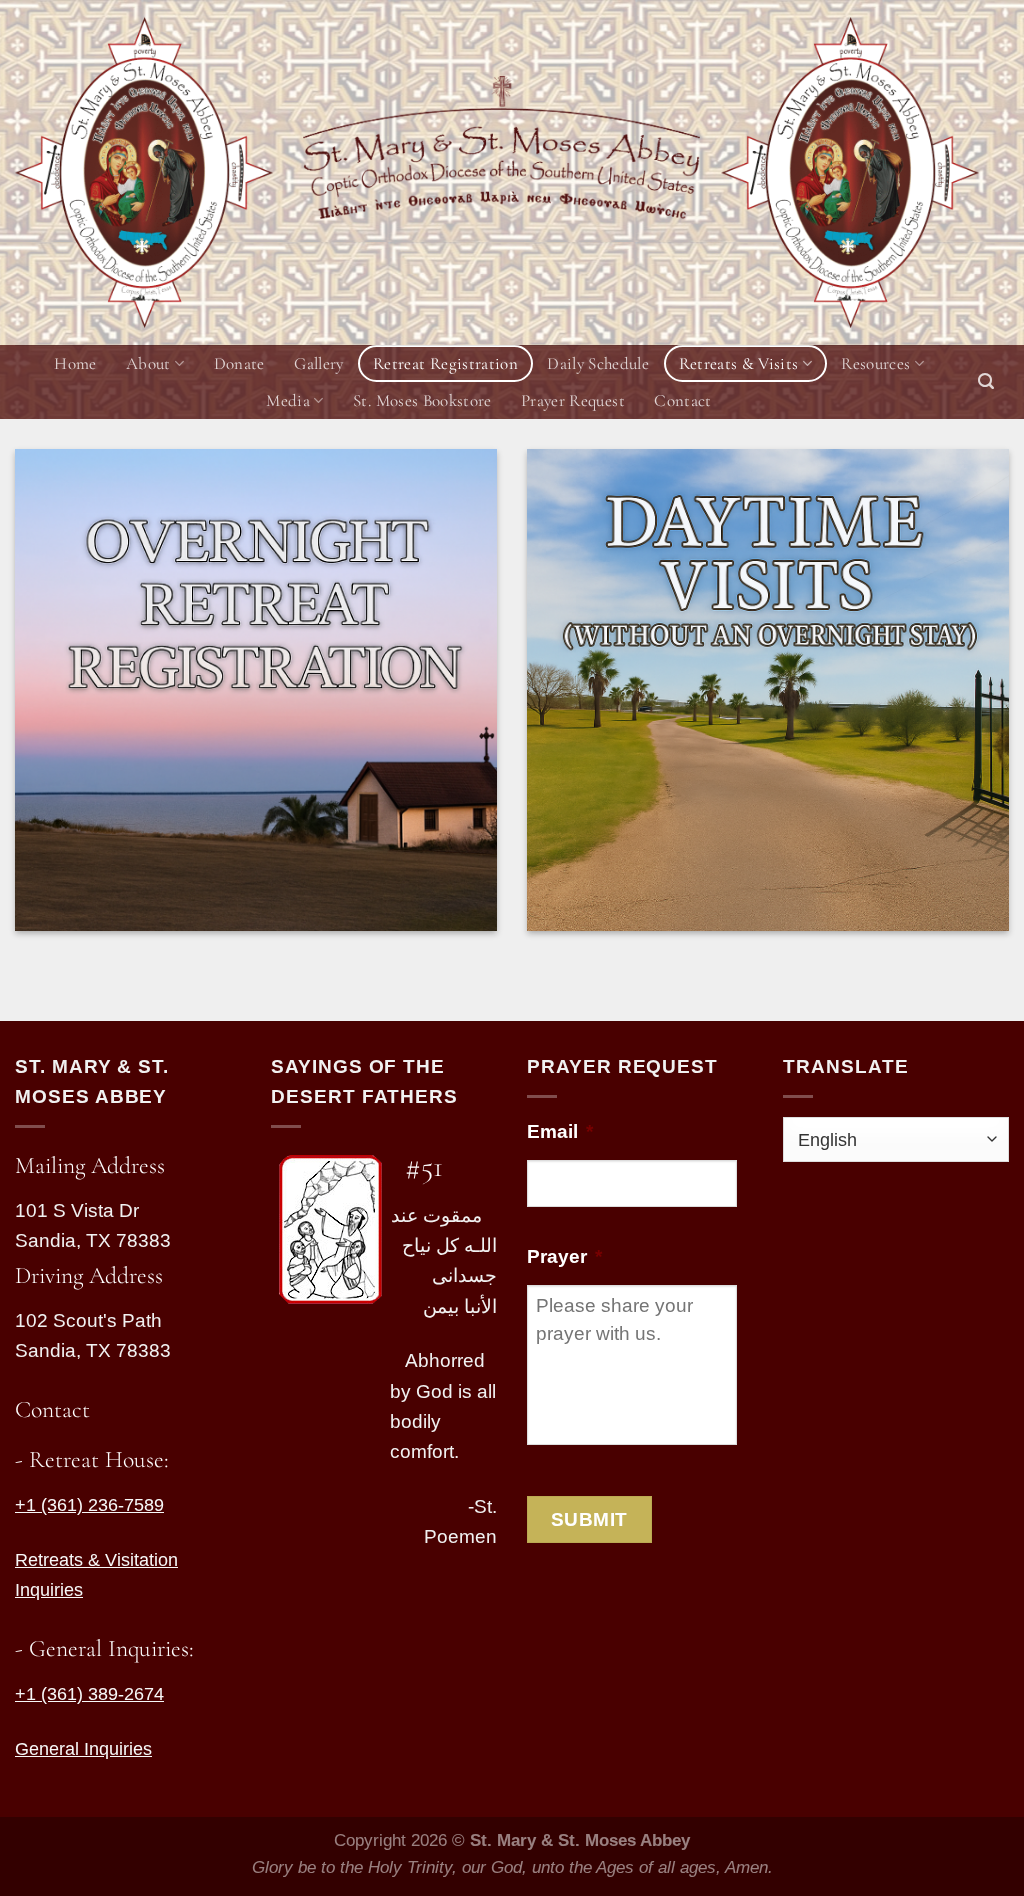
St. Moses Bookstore (422, 400)
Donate (239, 363)
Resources (875, 363)
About (148, 363)
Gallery (318, 363)
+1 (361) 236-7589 (89, 1505)
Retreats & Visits (739, 363)
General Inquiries (83, 1749)
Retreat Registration (445, 363)
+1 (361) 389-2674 (89, 1694)
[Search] (986, 381)
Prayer (564, 1256)
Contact (682, 400)
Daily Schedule (598, 363)
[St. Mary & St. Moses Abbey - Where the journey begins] (144, 172)
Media (288, 400)
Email (560, 1131)
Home (75, 363)
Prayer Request (573, 400)
